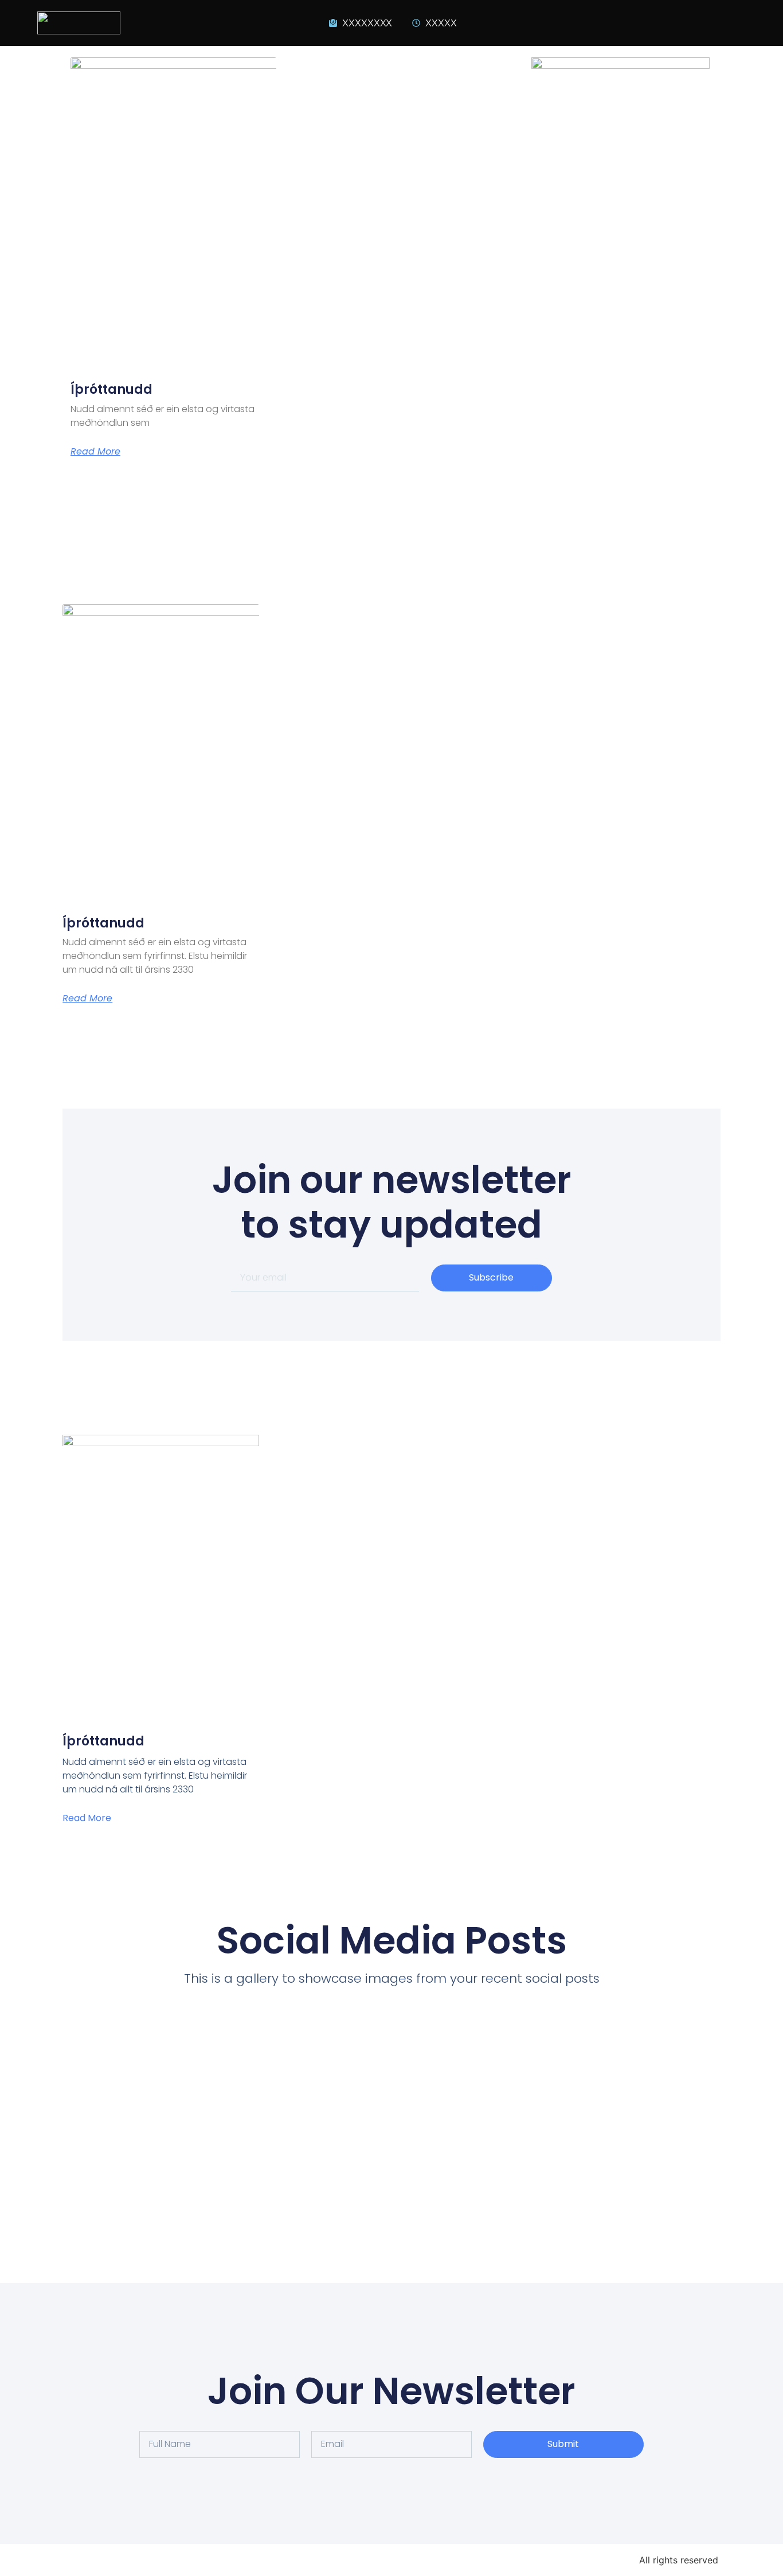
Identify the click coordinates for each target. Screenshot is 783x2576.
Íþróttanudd (111, 389)
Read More (95, 452)
